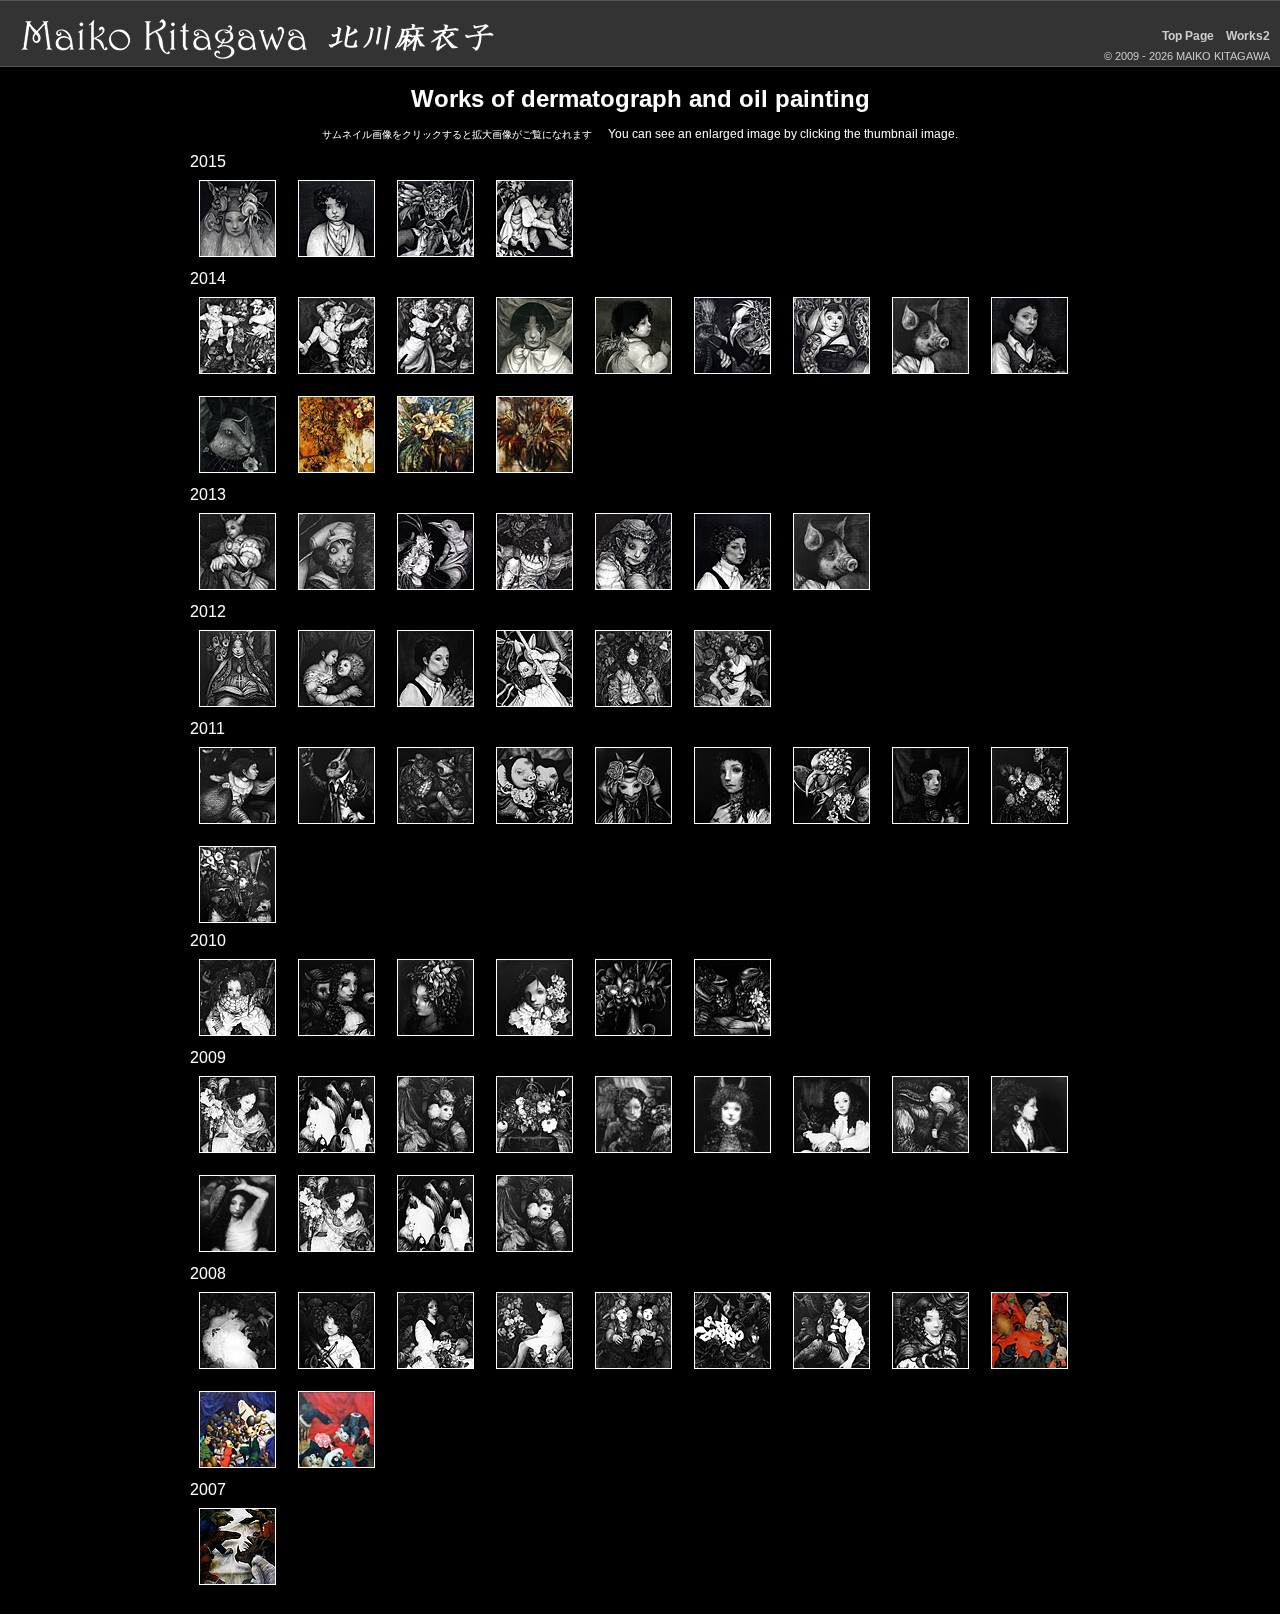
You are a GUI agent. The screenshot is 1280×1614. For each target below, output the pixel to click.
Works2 (1248, 36)
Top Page (1188, 36)
